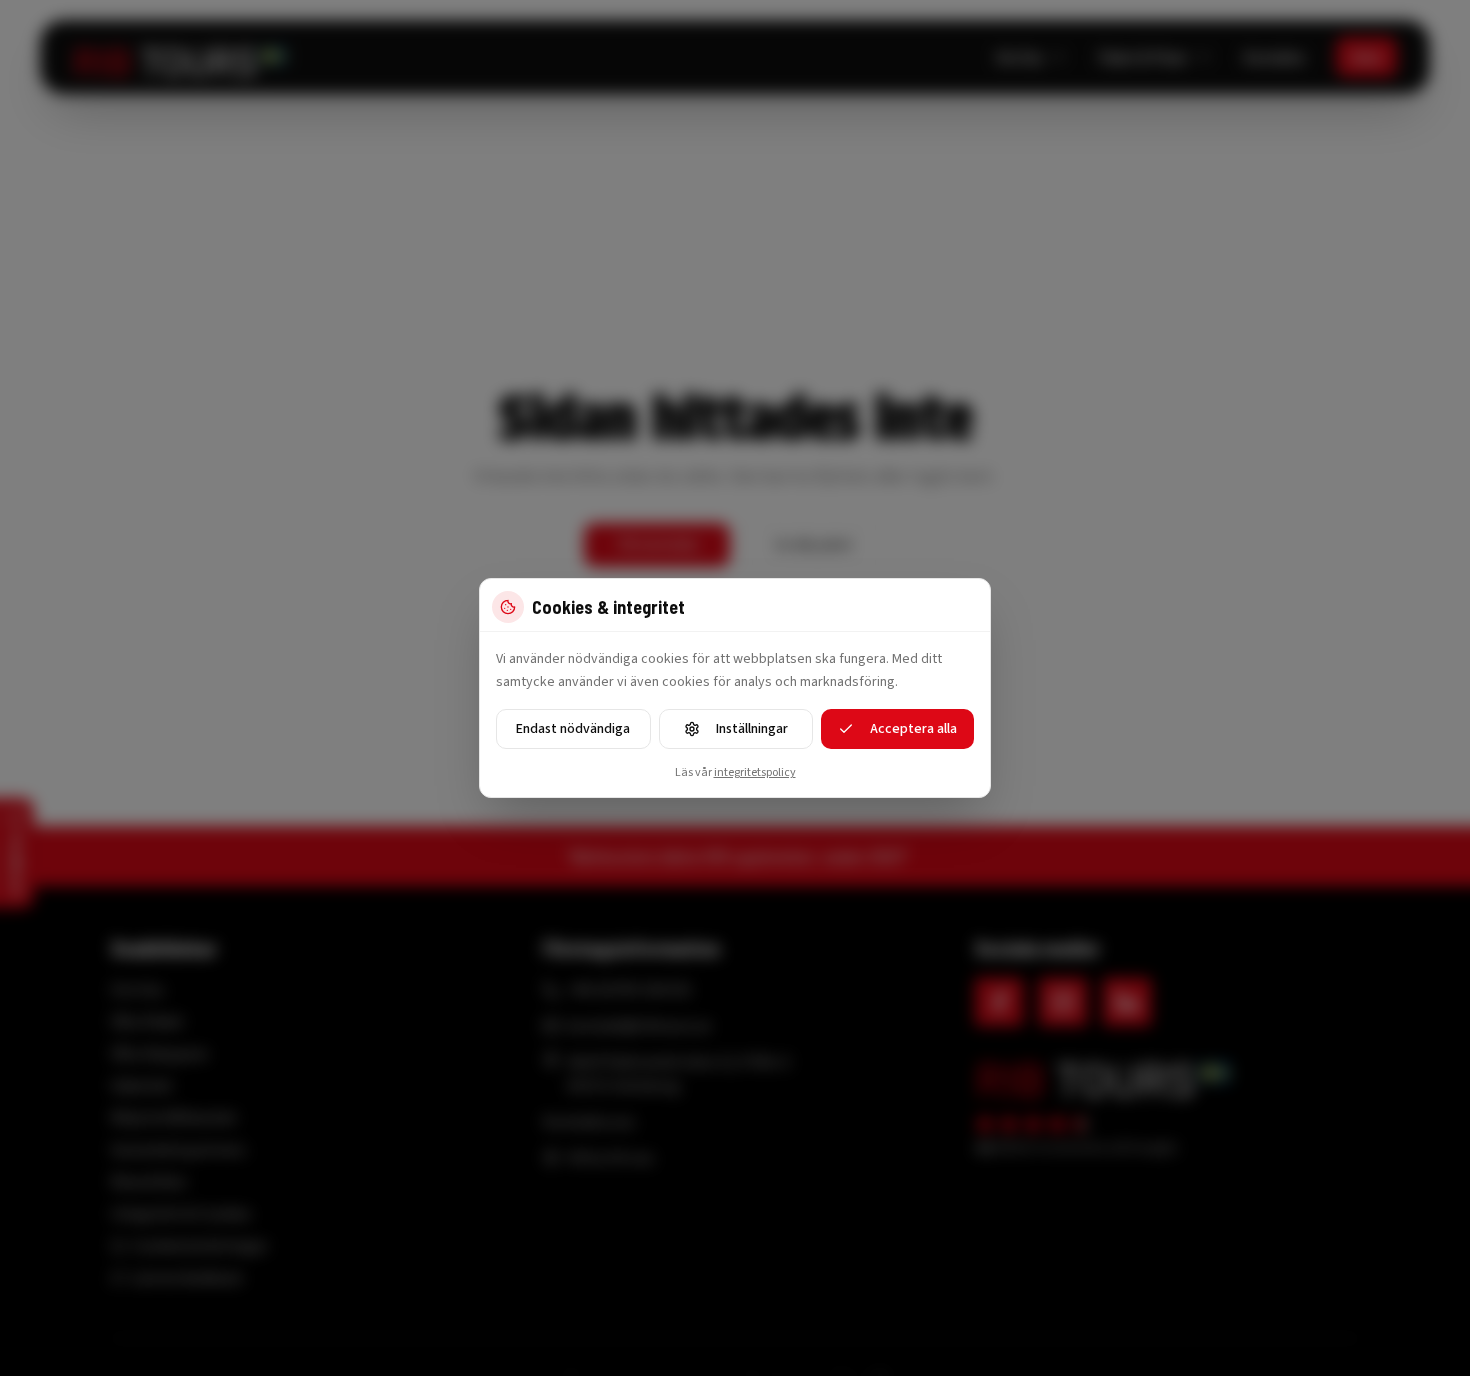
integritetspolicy (755, 772)
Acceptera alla (913, 729)
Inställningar (752, 729)
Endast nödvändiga (573, 729)
